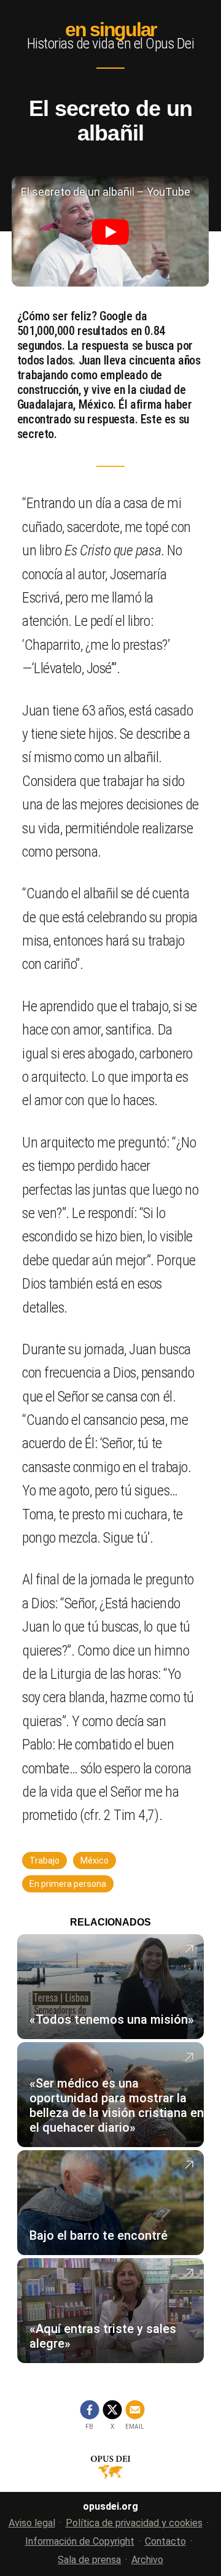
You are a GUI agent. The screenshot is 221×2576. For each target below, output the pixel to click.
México (95, 1861)
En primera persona (68, 1884)
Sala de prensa (89, 2560)
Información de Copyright (80, 2541)
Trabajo (45, 1861)
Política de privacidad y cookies (134, 2523)
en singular (110, 29)
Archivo (147, 2560)
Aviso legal (32, 2523)
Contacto (165, 2541)
